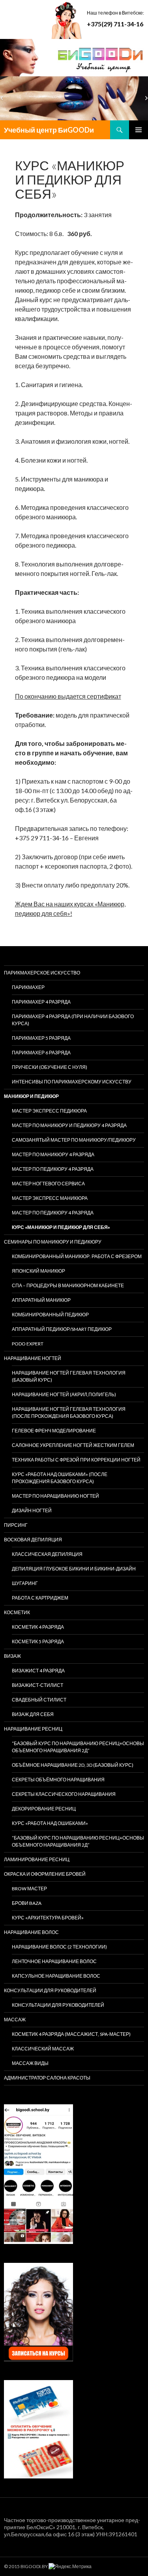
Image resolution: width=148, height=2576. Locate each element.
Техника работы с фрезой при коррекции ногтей (76, 1460)
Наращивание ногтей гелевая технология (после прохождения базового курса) (69, 1413)
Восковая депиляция (33, 1540)
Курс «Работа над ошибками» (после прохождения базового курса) (60, 1478)
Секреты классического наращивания (64, 1794)
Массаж (15, 2020)
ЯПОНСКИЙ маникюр (38, 1271)
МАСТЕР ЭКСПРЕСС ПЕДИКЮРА (49, 1111)
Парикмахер (28, 987)
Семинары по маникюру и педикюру (53, 1242)
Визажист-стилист (37, 1685)
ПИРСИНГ (16, 1525)
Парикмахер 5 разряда (41, 1038)
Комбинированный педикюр (50, 1315)
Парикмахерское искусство (42, 973)
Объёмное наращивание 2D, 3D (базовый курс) (73, 1765)
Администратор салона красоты (47, 2078)
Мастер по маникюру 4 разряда (53, 1154)
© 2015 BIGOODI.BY (26, 2566)
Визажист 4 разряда (38, 1671)
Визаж (12, 1656)
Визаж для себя (33, 1714)
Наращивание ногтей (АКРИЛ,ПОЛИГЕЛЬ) (64, 1394)
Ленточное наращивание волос (54, 1961)
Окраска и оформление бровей (45, 1874)
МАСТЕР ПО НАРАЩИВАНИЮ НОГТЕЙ (55, 1496)
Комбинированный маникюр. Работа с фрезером (77, 1256)
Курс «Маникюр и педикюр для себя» (61, 1227)
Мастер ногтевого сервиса (48, 1184)
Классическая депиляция (47, 1554)
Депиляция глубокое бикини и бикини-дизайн (74, 1569)
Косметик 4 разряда (38, 1627)
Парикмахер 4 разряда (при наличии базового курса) (73, 1020)
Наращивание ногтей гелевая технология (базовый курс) (69, 1376)
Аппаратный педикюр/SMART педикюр (62, 1329)
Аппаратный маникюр (41, 1300)
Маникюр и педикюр (31, 1096)
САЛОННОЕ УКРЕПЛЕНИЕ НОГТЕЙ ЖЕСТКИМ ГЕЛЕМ (73, 1445)
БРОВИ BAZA (27, 1903)
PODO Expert (28, 1344)
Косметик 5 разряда (38, 1641)
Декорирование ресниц (44, 1809)
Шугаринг (25, 1583)
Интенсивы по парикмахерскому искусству (72, 1082)
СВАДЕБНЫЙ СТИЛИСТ (39, 1700)
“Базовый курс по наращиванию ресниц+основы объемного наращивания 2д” (78, 1747)
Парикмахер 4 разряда (41, 1002)
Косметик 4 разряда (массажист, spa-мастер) (71, 2034)
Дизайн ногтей (32, 1510)
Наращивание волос (31, 1932)
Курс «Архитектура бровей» (48, 1918)
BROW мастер (29, 1889)
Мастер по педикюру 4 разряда (53, 1169)
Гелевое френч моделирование (54, 1431)
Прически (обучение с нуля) (50, 1067)
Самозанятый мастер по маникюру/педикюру (74, 1140)
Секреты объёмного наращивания (58, 1780)
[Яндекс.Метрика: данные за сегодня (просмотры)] (70, 2567)
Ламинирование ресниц (37, 1859)
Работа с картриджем (40, 1598)
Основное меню (139, 130)
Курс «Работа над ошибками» (50, 1823)
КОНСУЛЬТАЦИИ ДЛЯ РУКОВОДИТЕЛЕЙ (50, 1990)
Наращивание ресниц (33, 1729)
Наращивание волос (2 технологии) (59, 1947)
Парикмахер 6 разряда (41, 1053)
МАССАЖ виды (30, 2063)
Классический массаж (43, 2049)
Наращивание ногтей (33, 1358)
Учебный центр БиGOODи (49, 130)
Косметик (17, 1612)
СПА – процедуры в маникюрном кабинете (68, 1285)
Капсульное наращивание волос (56, 1976)
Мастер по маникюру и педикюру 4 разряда (69, 1125)
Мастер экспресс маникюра (50, 1198)
